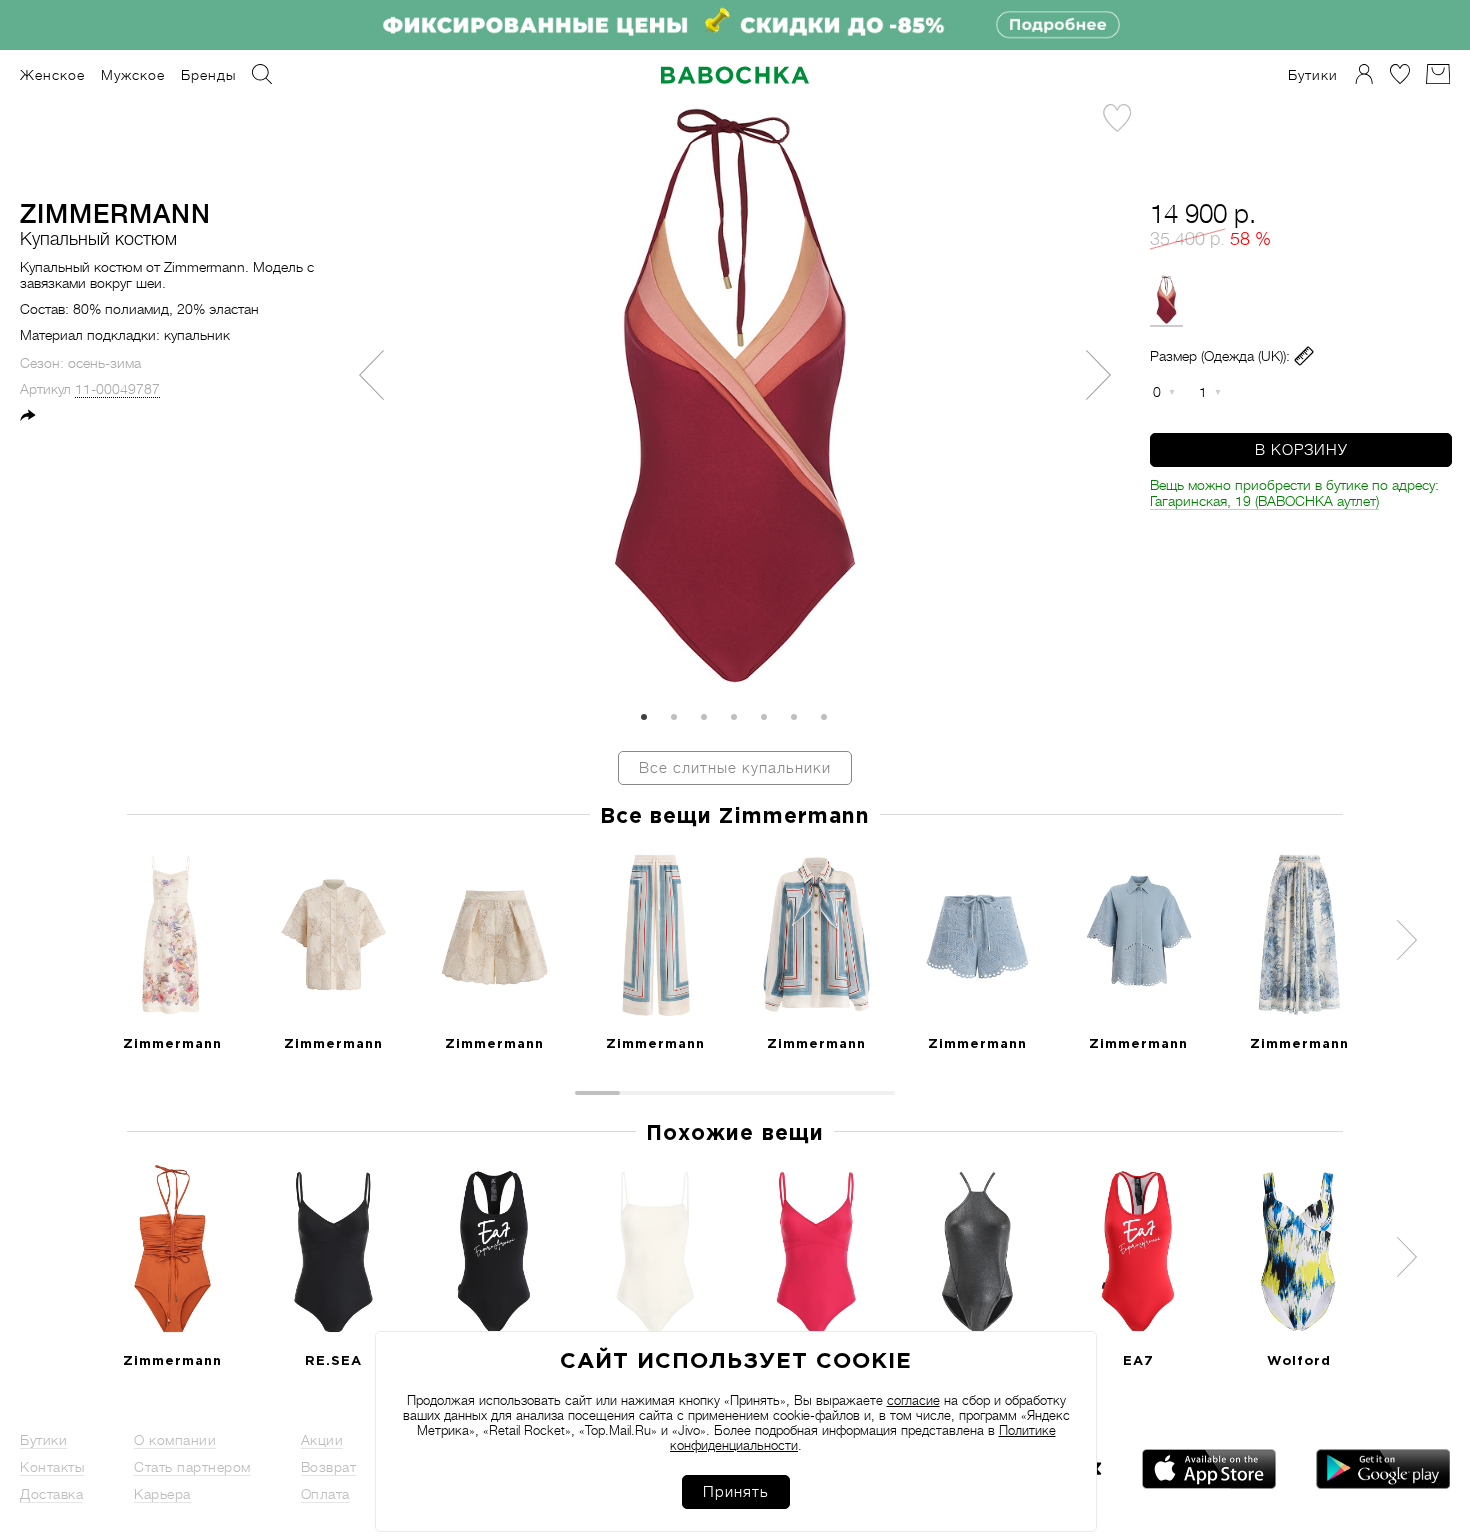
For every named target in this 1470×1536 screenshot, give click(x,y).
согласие (913, 1400)
